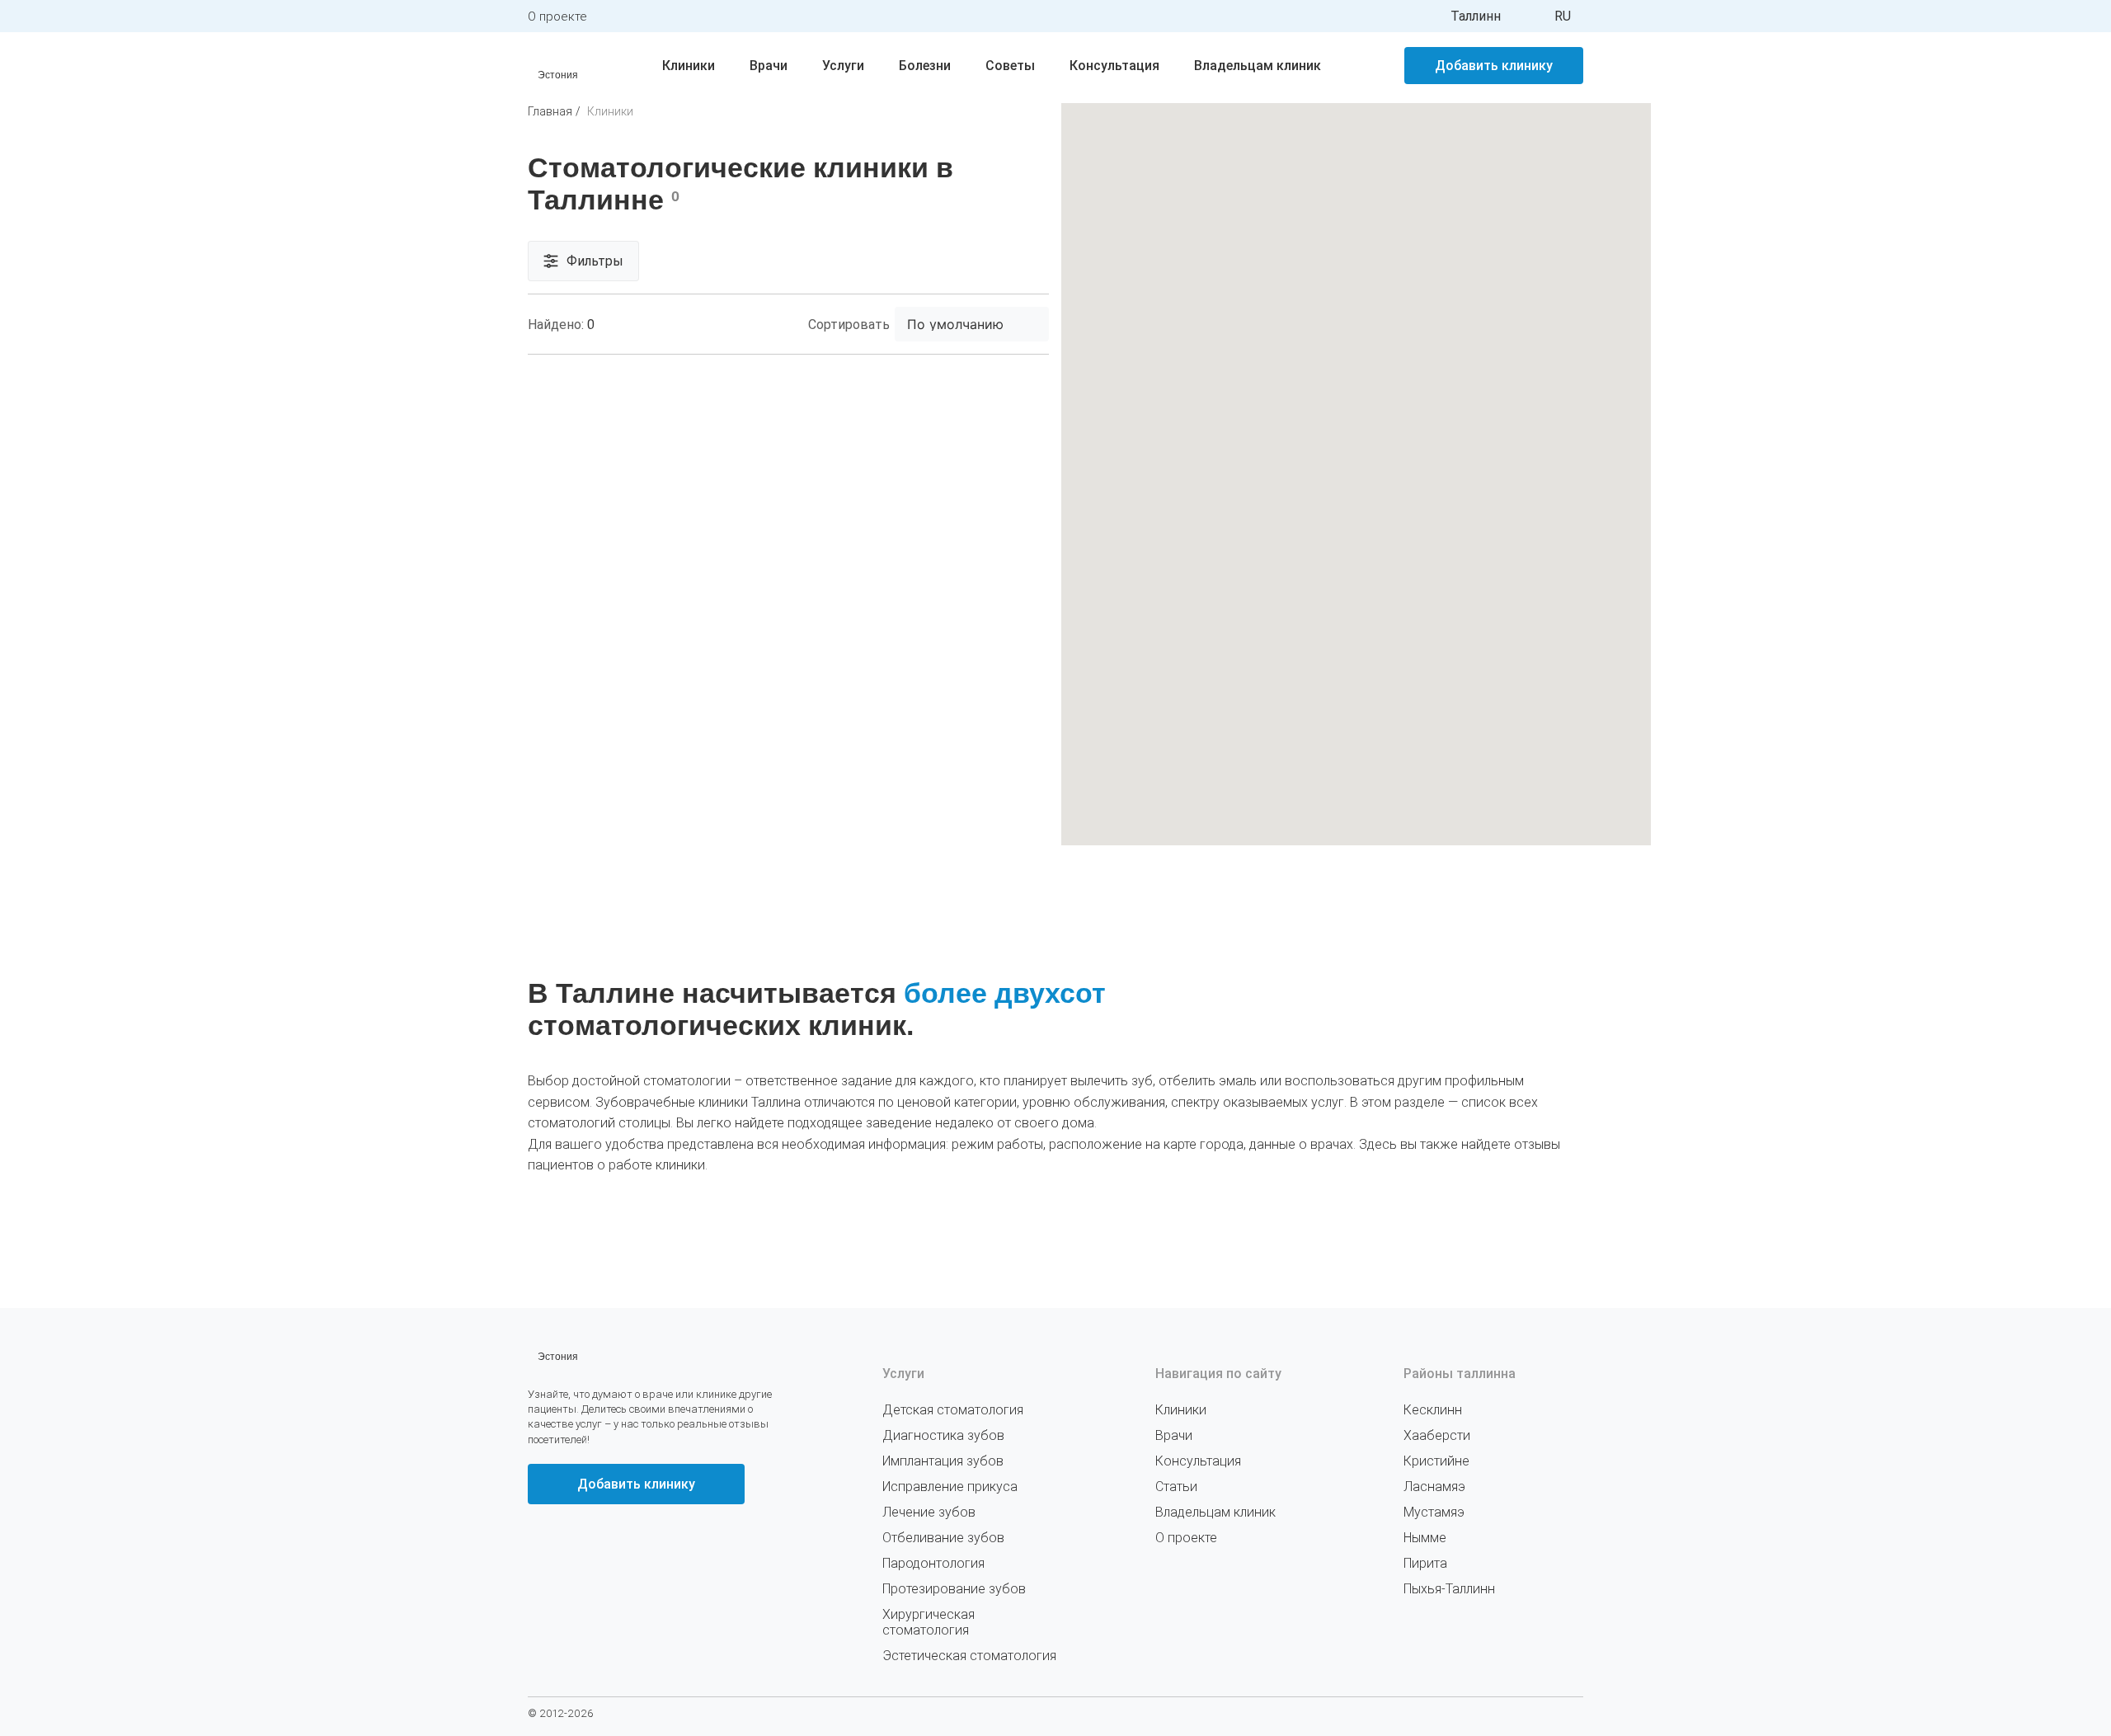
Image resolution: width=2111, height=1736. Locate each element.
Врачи (769, 66)
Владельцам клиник (1258, 66)
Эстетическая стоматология (969, 1656)
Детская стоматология (953, 1410)
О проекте (557, 16)
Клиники (689, 66)
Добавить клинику (1494, 66)
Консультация (1114, 66)
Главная (550, 111)
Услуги (843, 66)
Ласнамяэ (1434, 1487)
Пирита (1425, 1563)
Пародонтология (933, 1563)
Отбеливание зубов (943, 1538)
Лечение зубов (929, 1512)
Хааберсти (1437, 1435)
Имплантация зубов (943, 1461)
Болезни (925, 66)
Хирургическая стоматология (929, 1622)
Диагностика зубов (943, 1435)
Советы (1010, 66)
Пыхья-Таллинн (1449, 1589)
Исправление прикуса (950, 1487)
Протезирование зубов (954, 1589)
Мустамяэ (1434, 1512)
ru (1563, 16)
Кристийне (1436, 1461)
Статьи (1176, 1487)
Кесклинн (1433, 1410)
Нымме (1425, 1538)
